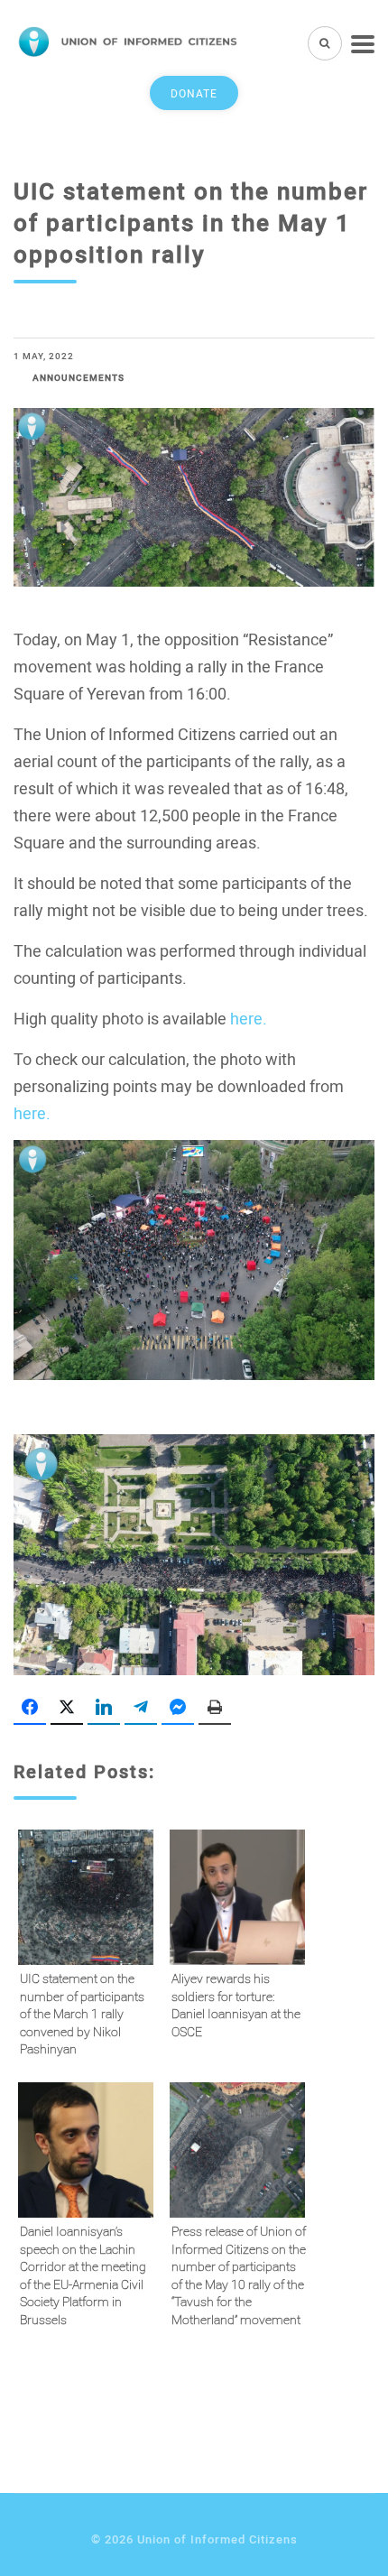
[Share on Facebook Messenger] (178, 1708)
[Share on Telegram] (141, 1708)
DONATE (194, 93)
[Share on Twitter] (67, 1708)
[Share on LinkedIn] (104, 1708)
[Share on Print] (215, 1708)
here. (249, 1018)
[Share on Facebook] (30, 1708)
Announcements (79, 378)
